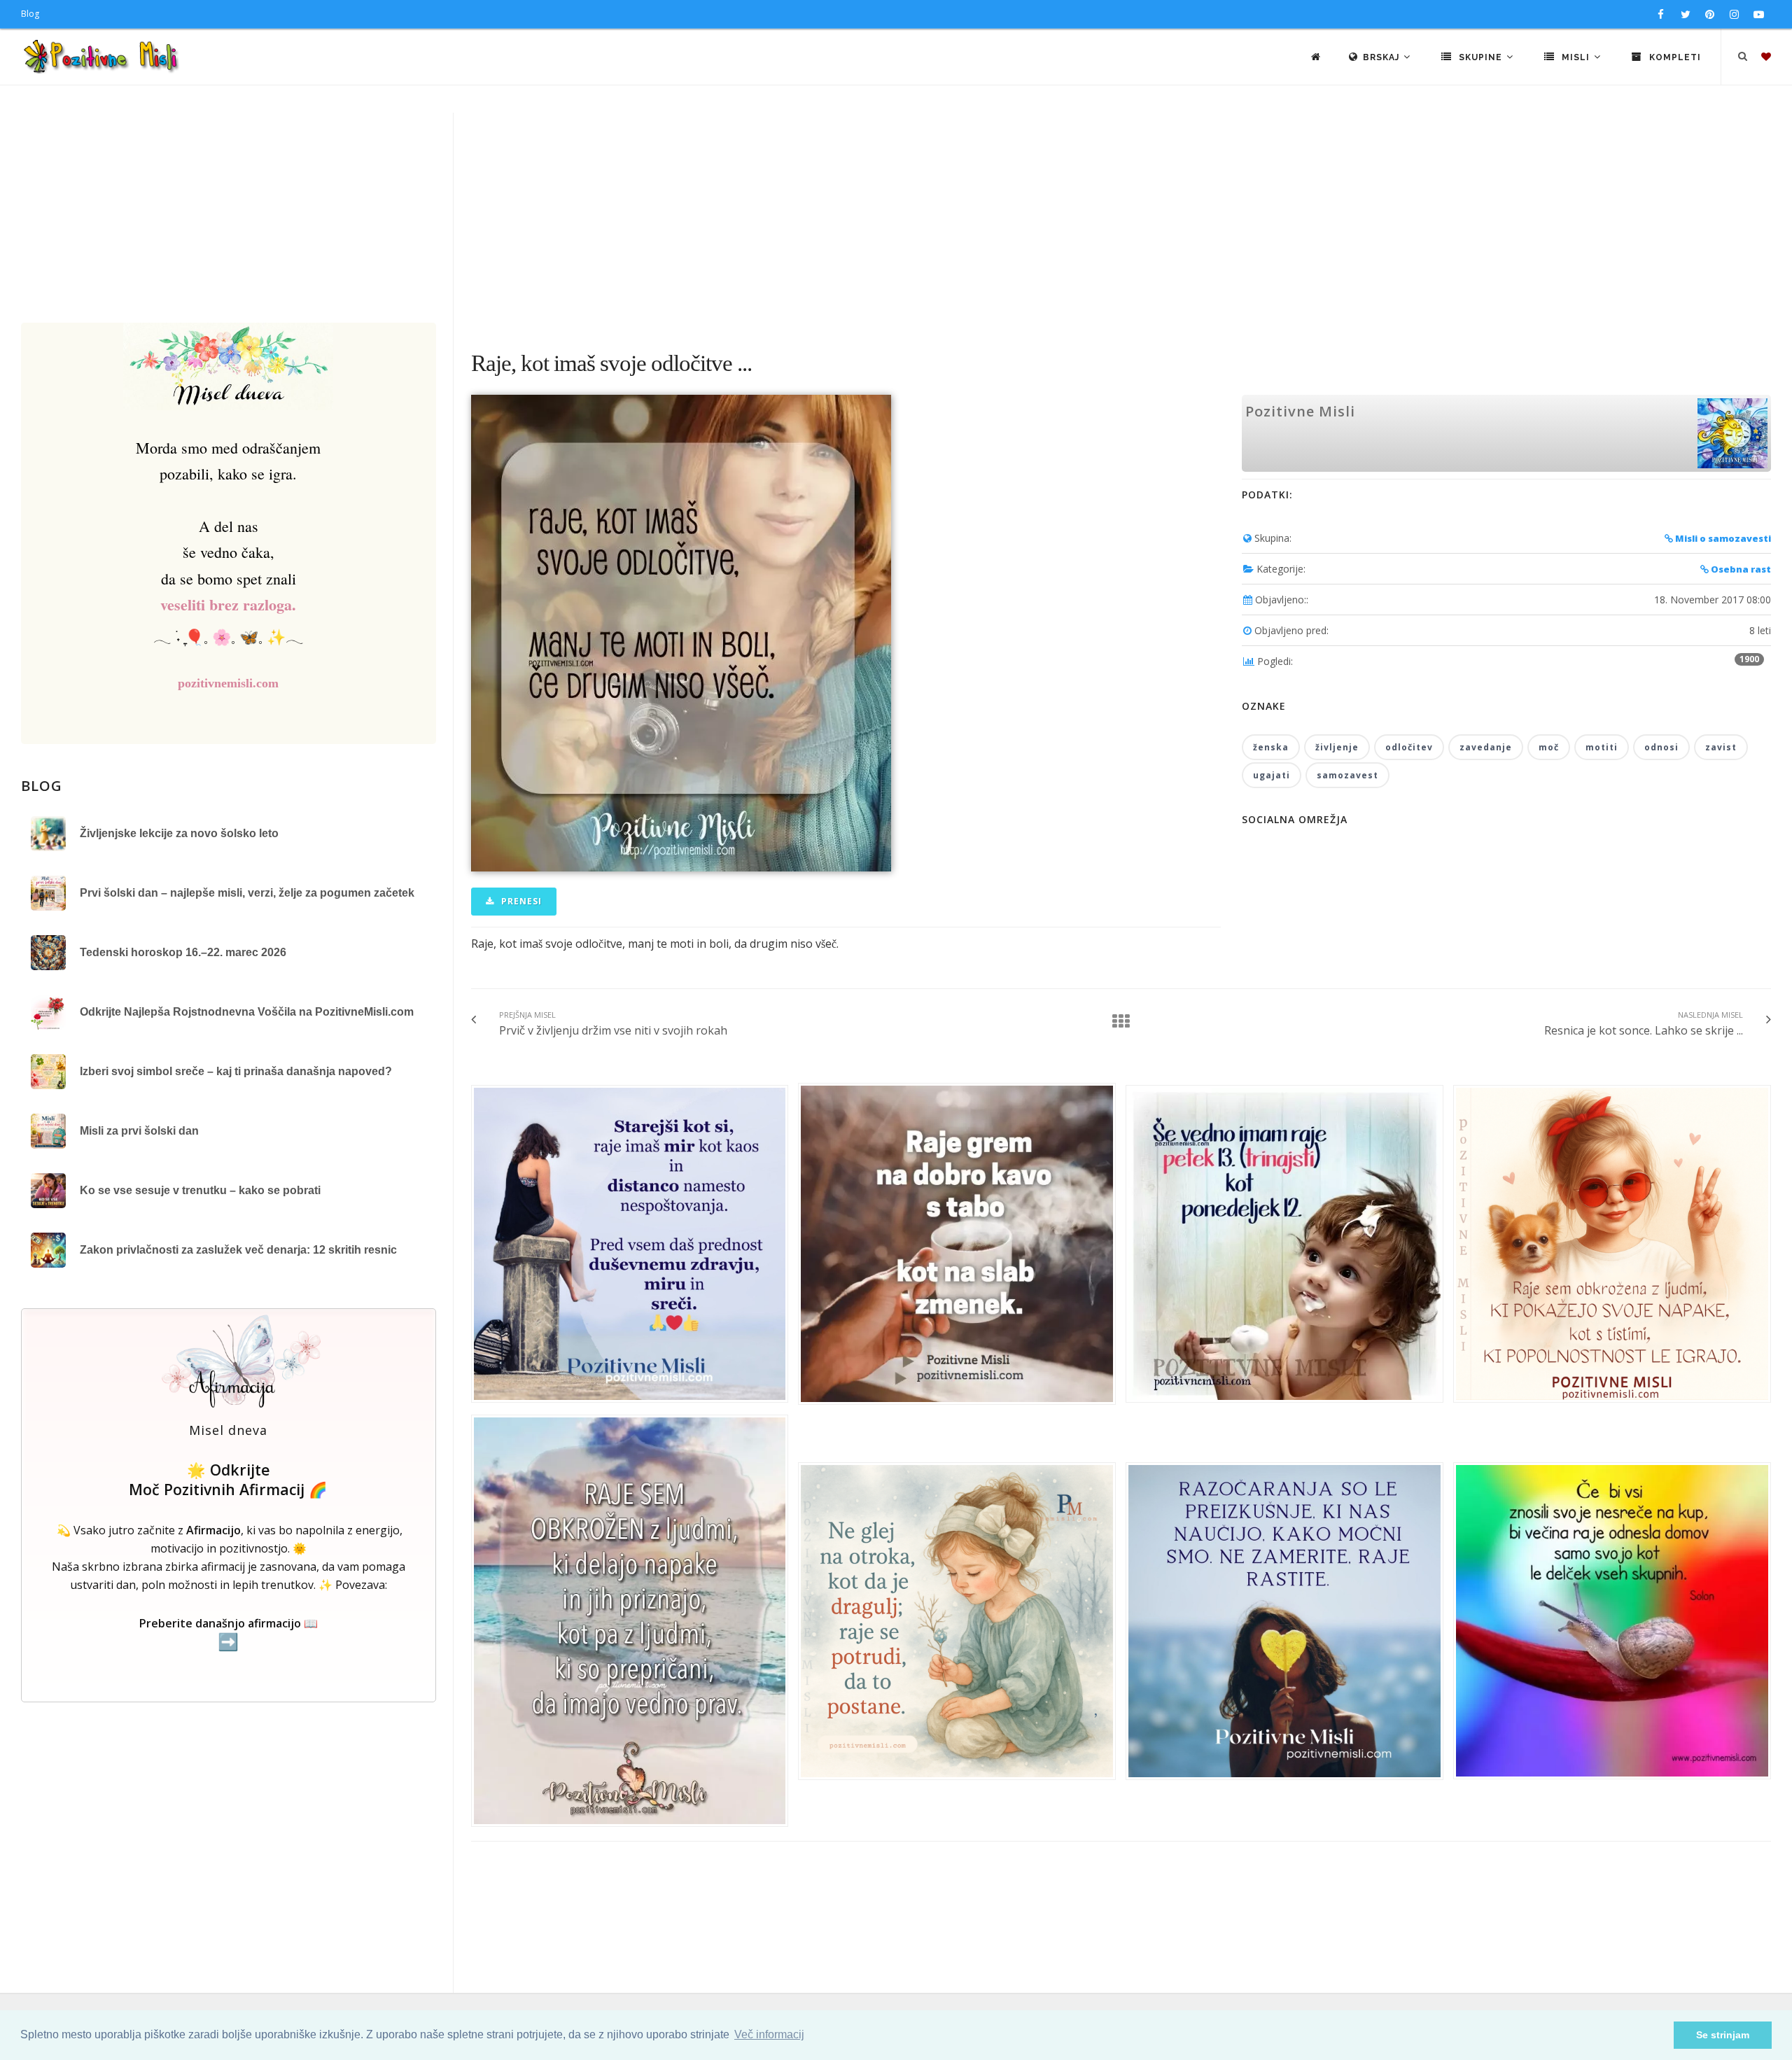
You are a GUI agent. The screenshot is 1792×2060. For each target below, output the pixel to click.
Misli (1576, 57)
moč (1549, 747)
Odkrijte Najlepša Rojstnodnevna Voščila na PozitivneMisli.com (247, 1012)
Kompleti (1674, 57)
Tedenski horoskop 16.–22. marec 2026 (183, 952)
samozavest (1347, 775)
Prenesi (520, 901)
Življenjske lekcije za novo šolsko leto (179, 833)
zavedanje (1486, 747)
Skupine (1480, 57)
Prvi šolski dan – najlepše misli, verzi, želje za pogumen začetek (247, 893)
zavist (1721, 747)
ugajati (1272, 775)
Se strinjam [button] (1723, 2035)
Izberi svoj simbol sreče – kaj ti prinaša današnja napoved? (236, 1071)
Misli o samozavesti (1722, 538)
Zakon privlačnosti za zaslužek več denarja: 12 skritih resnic (238, 1250)
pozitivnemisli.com (228, 683)
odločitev (1409, 747)
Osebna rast (1740, 569)
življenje (1337, 747)
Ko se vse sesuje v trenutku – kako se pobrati (200, 1190)
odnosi (1661, 747)
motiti (1602, 747)
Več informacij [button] (769, 2034)
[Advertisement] (896, 218)
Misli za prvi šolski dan (139, 1131)
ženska (1271, 747)
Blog (30, 14)
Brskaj (1382, 57)
